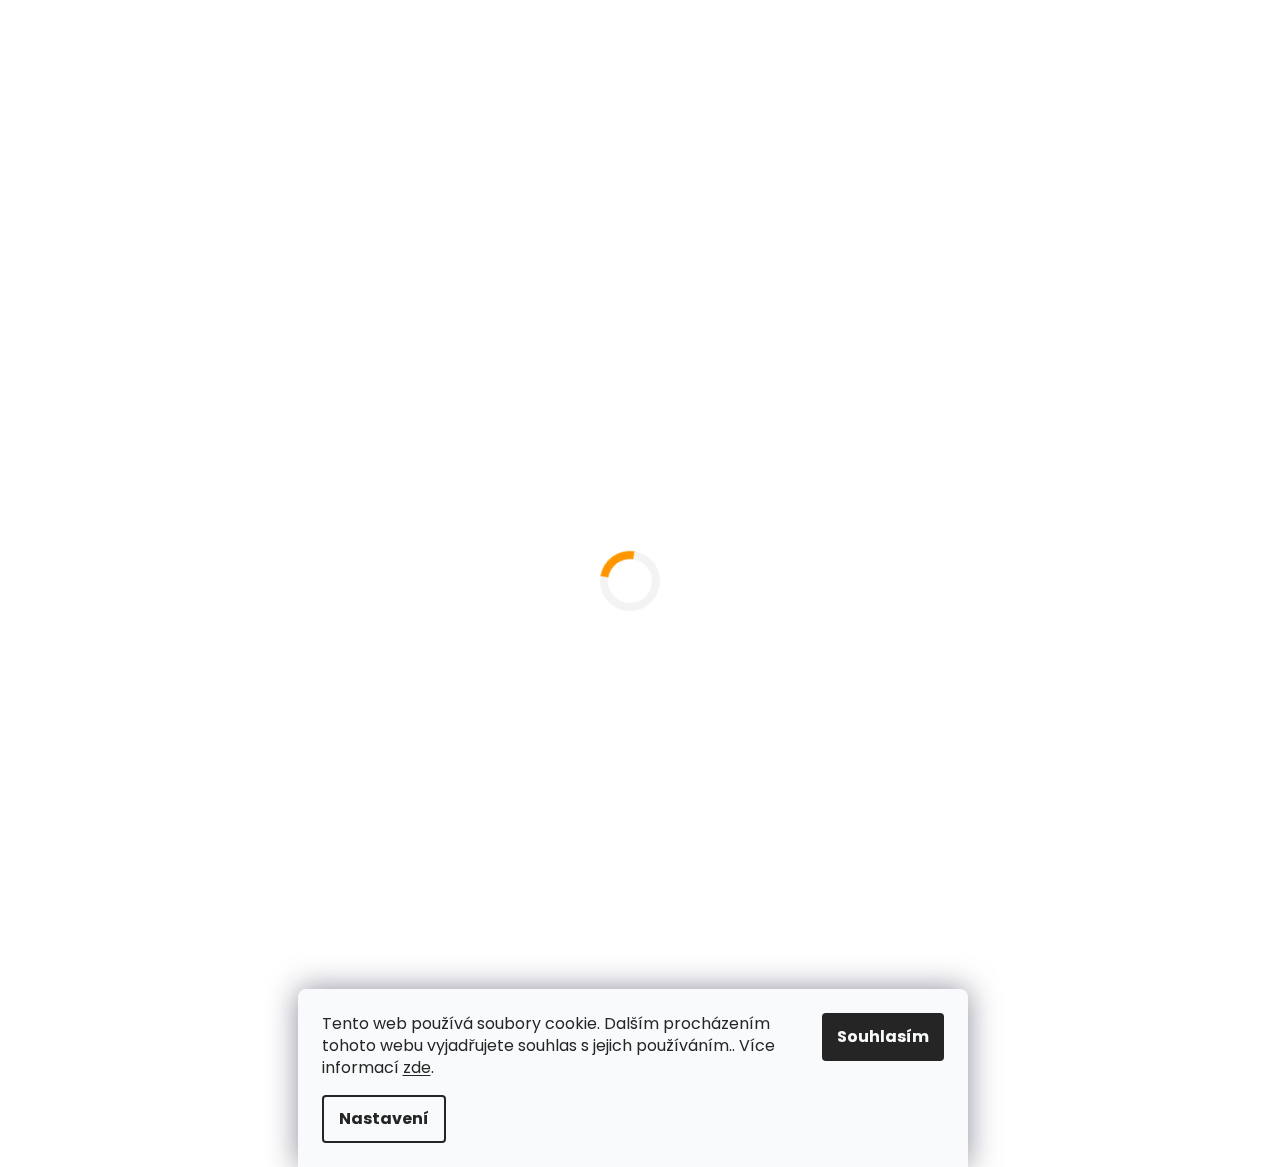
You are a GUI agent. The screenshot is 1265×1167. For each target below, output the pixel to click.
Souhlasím (883, 1036)
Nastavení (384, 1118)
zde (417, 1067)
